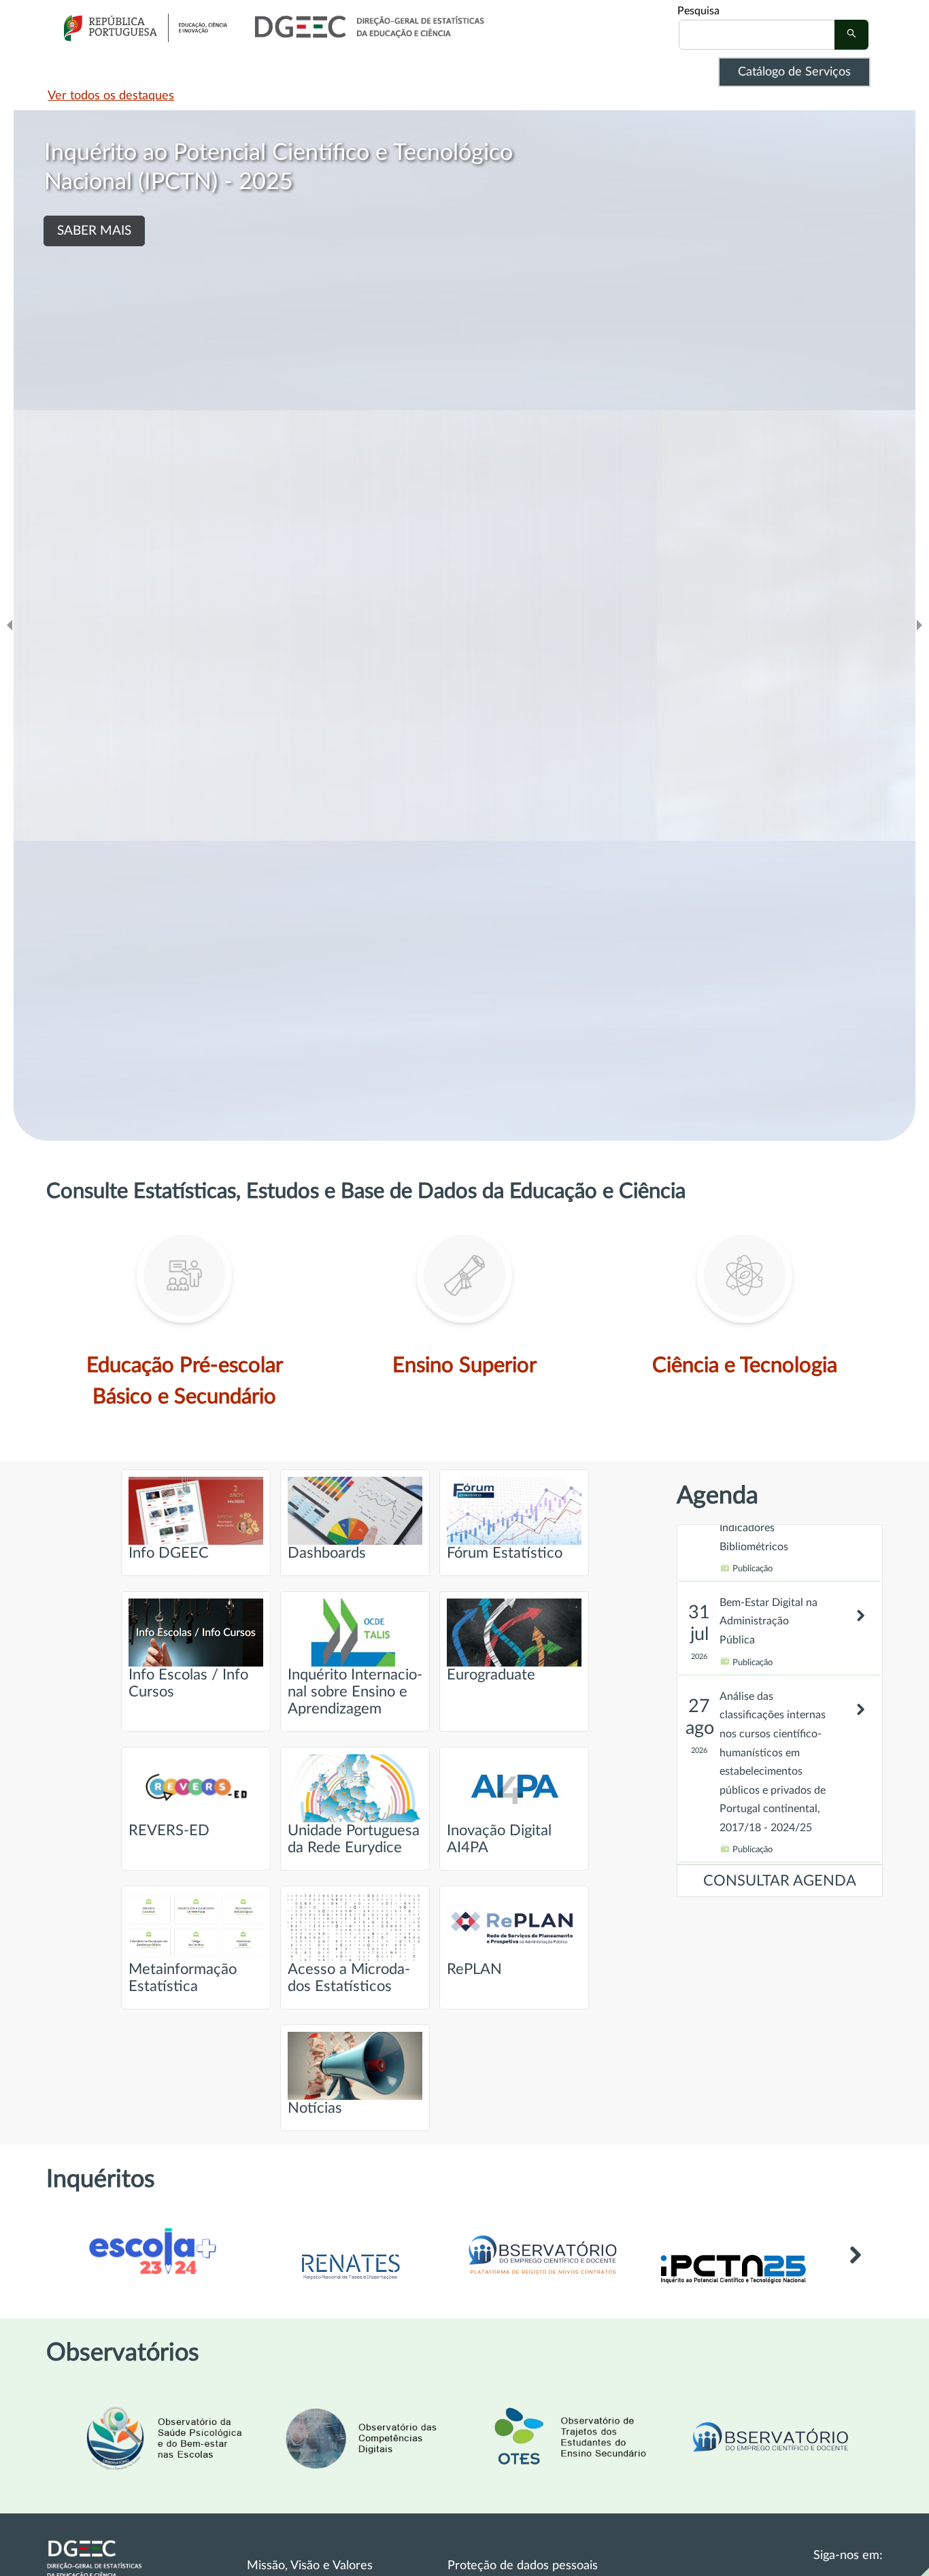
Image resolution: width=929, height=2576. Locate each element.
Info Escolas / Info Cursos (188, 1684)
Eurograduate (491, 1675)
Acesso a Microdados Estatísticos (349, 1978)
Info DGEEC (169, 1553)
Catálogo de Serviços (794, 72)
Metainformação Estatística (183, 1978)
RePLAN (474, 1970)
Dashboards (327, 1553)
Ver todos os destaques (111, 96)
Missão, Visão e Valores (310, 2566)
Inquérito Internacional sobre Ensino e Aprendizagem (355, 1692)
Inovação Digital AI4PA (499, 1839)
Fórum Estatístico (505, 1553)
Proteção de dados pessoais (523, 2566)
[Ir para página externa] (350, 2281)
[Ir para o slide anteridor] (10, 625)
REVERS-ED (169, 1831)
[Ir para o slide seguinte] (919, 625)
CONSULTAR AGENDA (780, 1881)
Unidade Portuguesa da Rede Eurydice (354, 1839)
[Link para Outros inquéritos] (855, 2270)
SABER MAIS (163, 260)
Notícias (315, 2108)
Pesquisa (698, 11)
